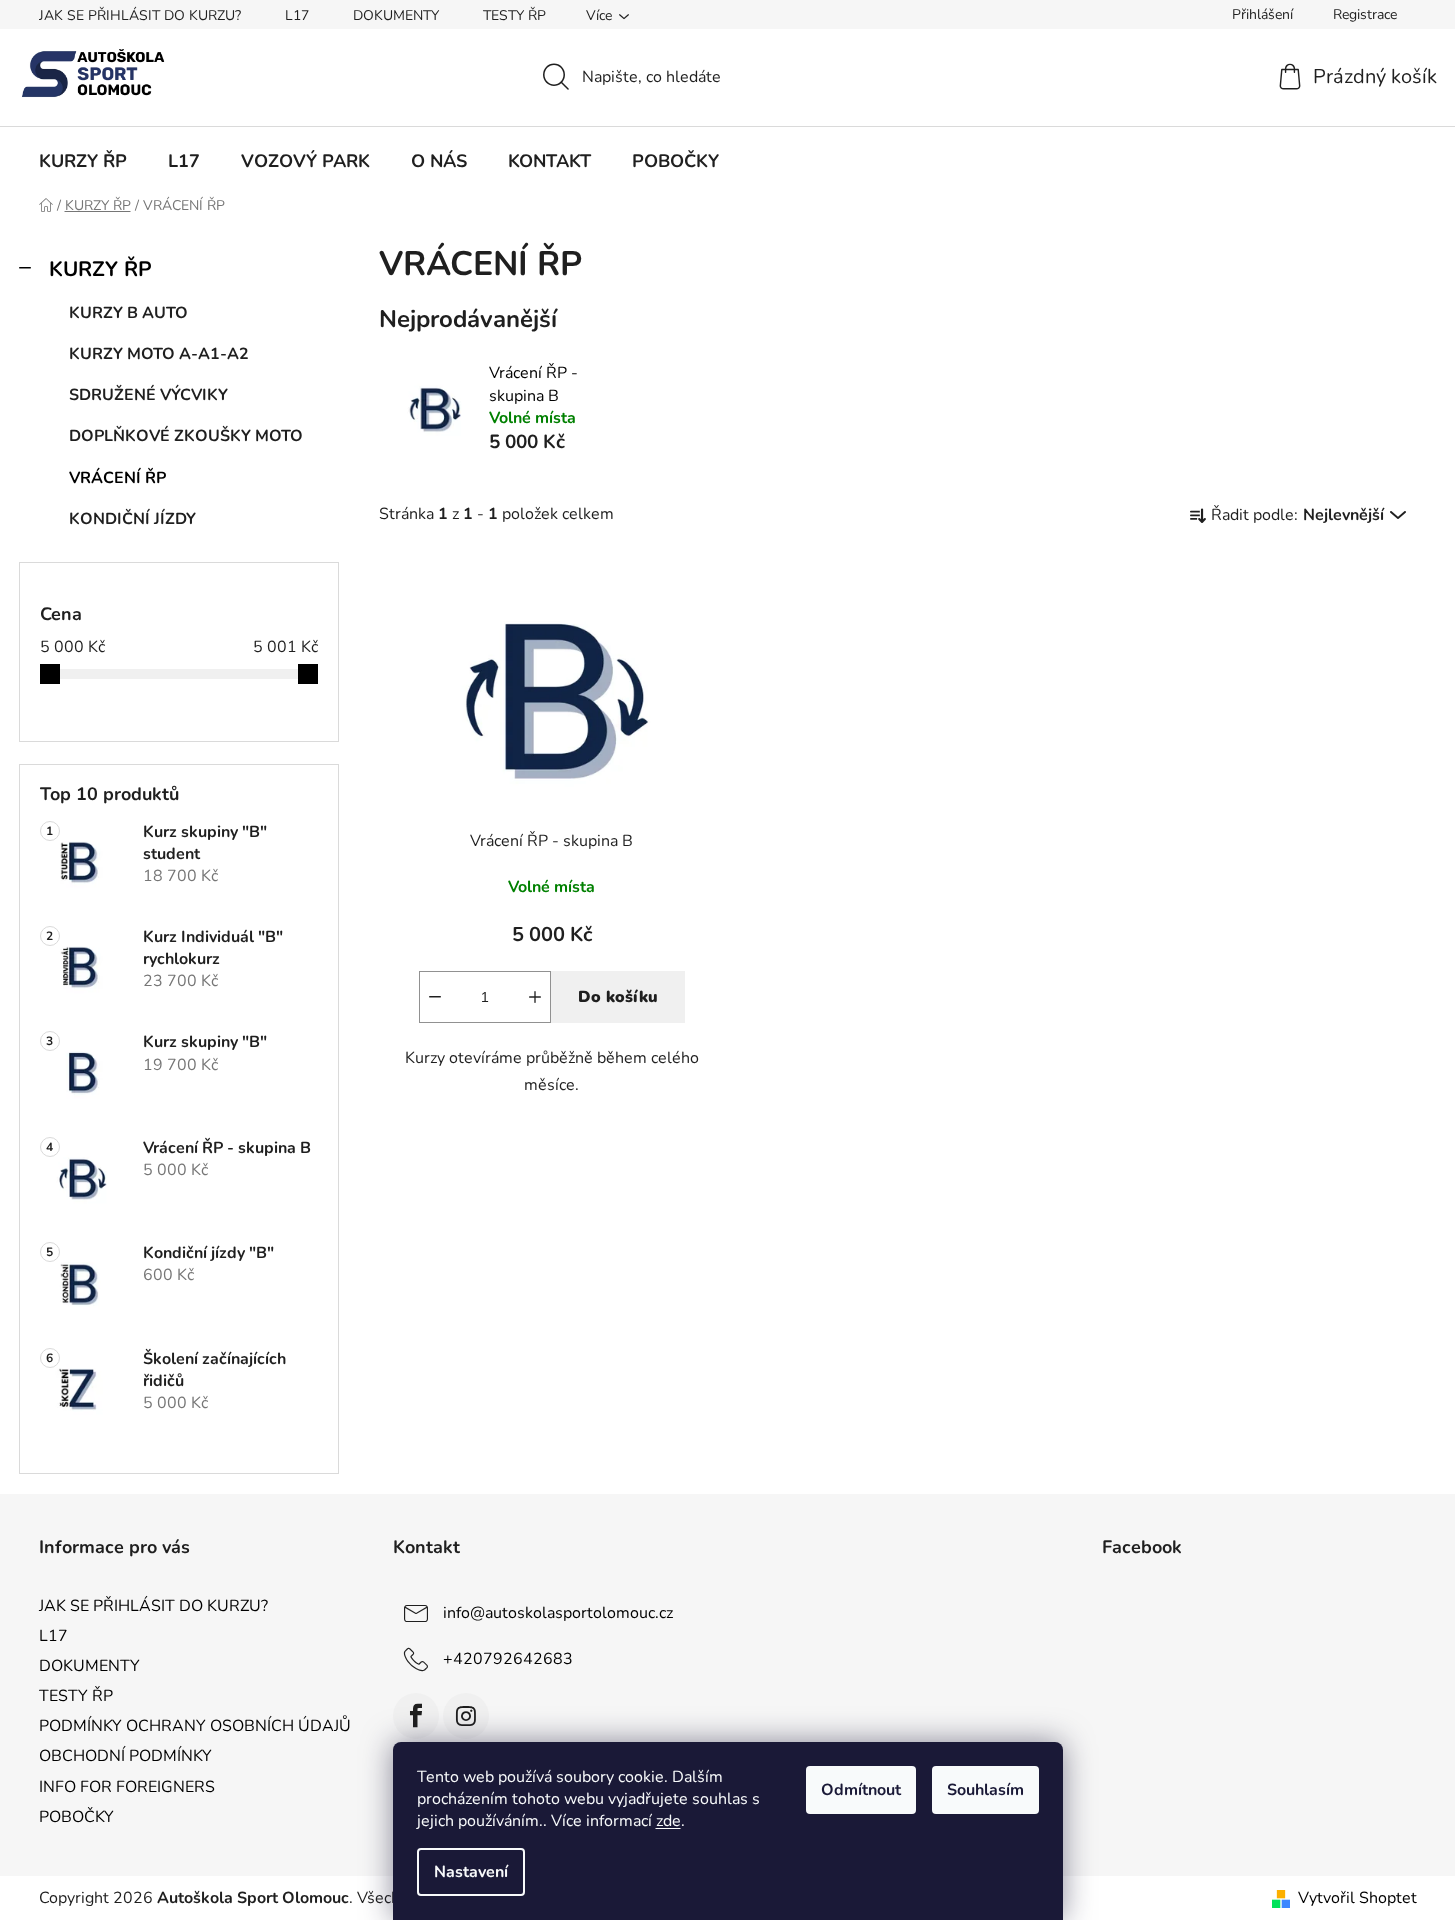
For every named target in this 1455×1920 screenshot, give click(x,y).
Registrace (1365, 14)
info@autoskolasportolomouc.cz (558, 1613)
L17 (297, 15)
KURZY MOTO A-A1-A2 (159, 354)
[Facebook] (416, 1716)
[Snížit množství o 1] (435, 997)
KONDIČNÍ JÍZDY (132, 519)
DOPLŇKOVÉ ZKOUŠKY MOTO (186, 436)
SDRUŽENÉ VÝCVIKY (148, 395)
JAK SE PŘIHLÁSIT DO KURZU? (140, 15)
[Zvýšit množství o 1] (535, 997)
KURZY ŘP (100, 269)
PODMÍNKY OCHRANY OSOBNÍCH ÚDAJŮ (195, 1726)
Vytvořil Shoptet (1357, 1898)
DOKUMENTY (396, 15)
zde (668, 1821)
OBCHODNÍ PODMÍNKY (125, 1756)
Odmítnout (861, 1790)
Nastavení (471, 1872)
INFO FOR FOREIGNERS (127, 1787)
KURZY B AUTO (128, 313)
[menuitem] (83, 161)
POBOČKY (76, 1817)
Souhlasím (985, 1790)
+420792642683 (508, 1659)
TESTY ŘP (514, 15)
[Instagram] (466, 1716)
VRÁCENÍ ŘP (117, 478)
